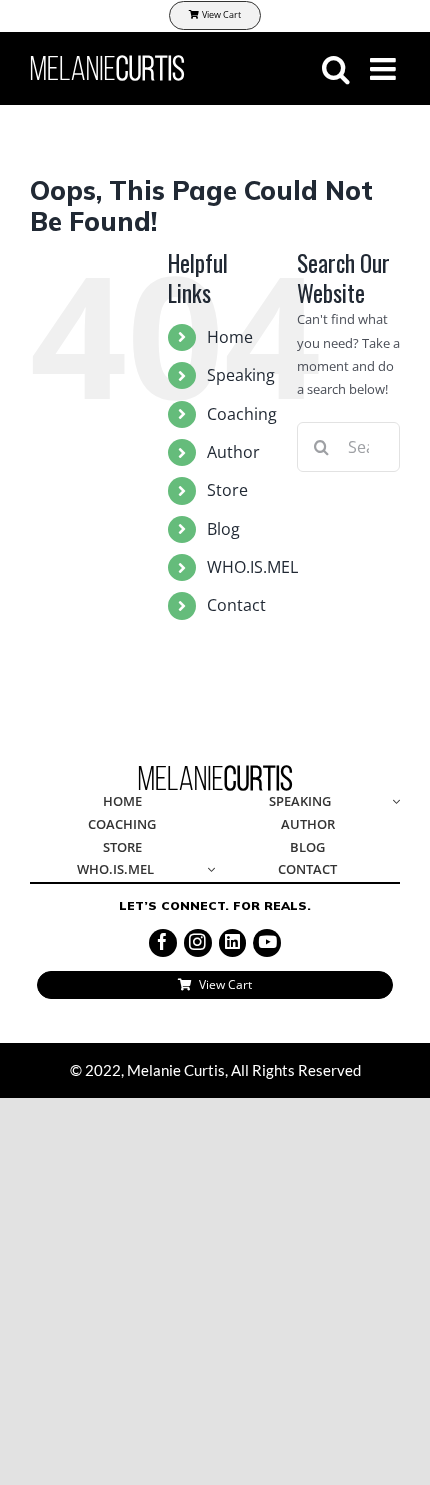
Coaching (242, 414)
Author (233, 452)
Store (227, 490)
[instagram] (198, 943)
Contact (236, 605)
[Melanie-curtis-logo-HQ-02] (215, 771)
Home (230, 337)
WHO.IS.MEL (252, 567)
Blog (223, 529)
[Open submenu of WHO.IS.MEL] (208, 870)
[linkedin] (233, 943)
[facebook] (163, 943)
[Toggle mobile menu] (385, 69)
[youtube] (267, 943)
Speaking (241, 375)
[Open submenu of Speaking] (393, 802)
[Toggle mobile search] (336, 69)
